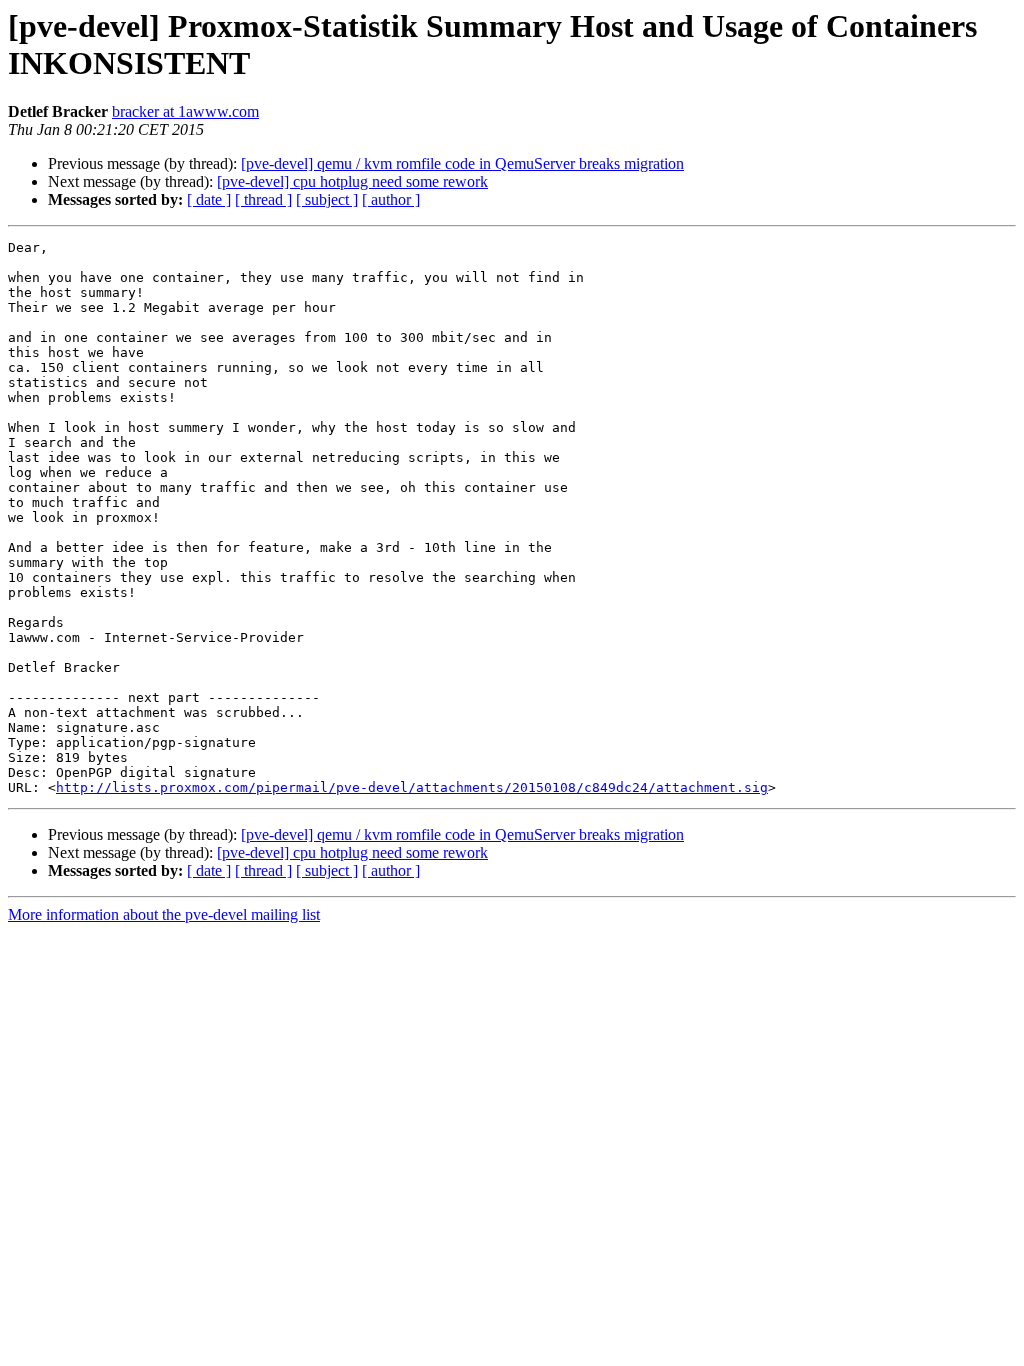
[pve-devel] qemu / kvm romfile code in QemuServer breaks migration (462, 163)
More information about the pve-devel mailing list (164, 914)
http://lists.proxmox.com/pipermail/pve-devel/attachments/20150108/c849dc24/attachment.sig (412, 787)
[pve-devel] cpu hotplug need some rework (352, 181)
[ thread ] (263, 199)
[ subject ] (327, 199)
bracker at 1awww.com (185, 111)
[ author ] (391, 199)
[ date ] (209, 199)
